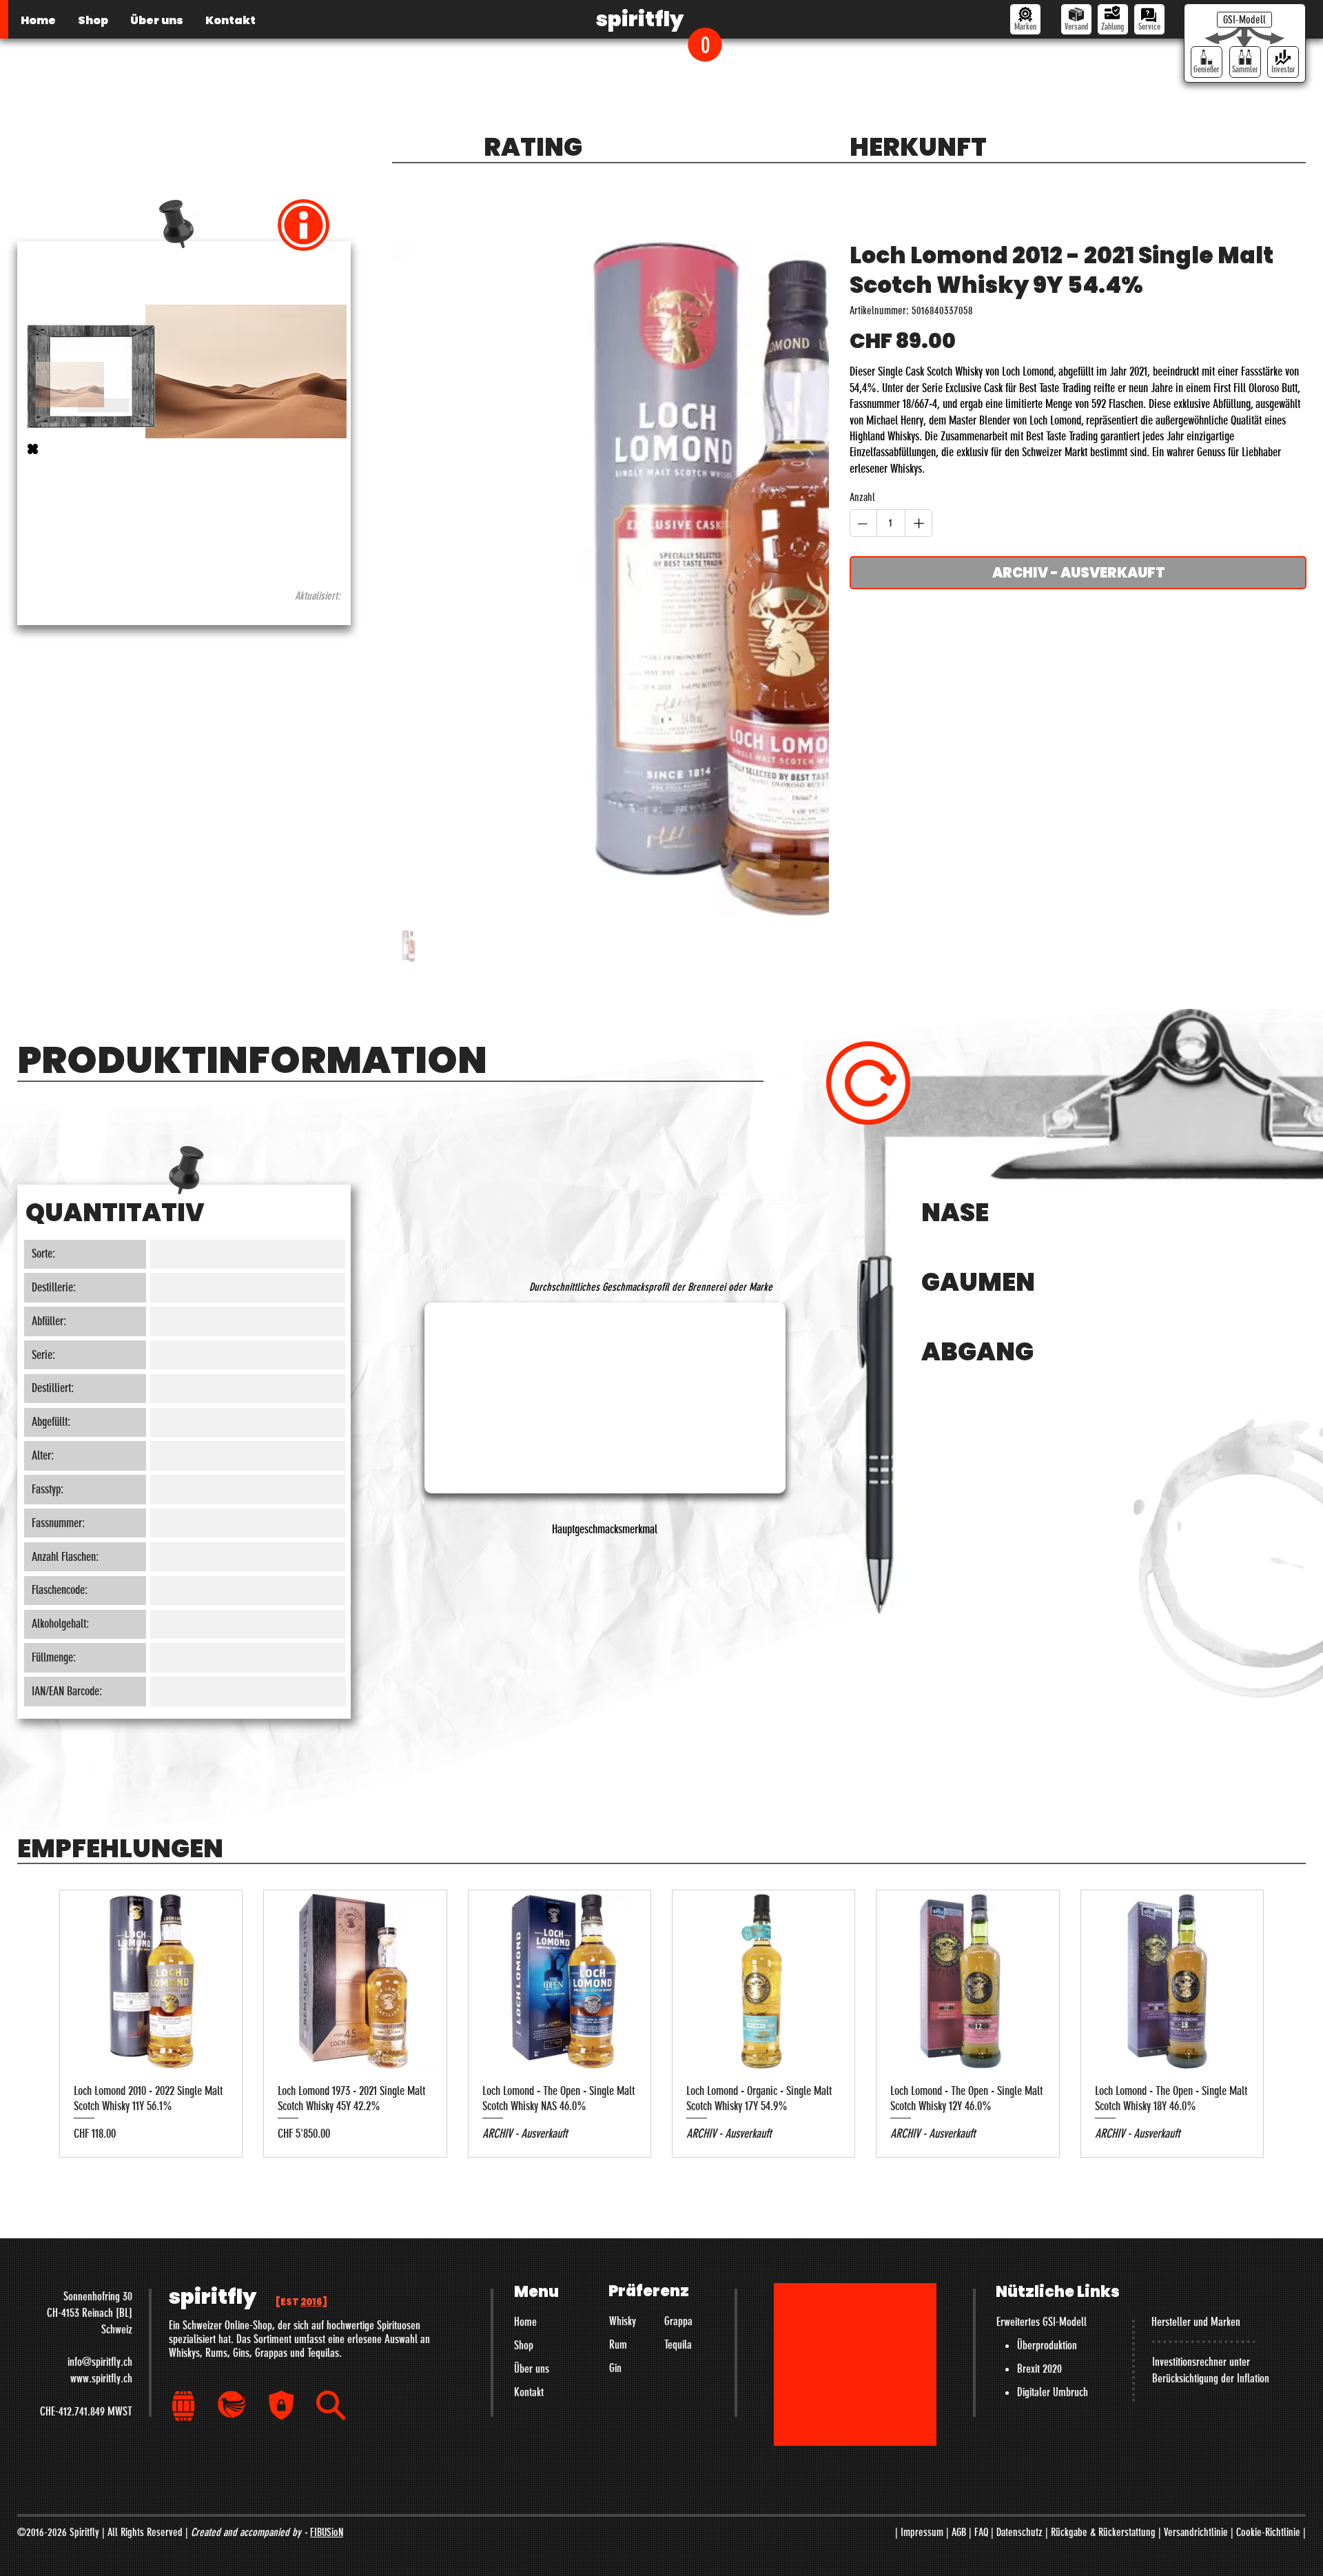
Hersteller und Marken (1196, 2322)
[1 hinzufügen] (919, 523)
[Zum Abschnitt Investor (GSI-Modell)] (1283, 62)
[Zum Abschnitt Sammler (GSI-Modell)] (1245, 62)
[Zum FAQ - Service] (1149, 19)
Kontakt (529, 2392)
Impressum (922, 2532)
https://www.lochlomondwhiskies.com (102, 546)
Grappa (678, 2321)
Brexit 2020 (1039, 2369)
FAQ (981, 2532)
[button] (705, 44)
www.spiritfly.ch (101, 2378)
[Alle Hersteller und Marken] (1025, 19)
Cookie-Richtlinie (1268, 2532)
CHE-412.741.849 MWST (86, 2411)
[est (301, 2302)
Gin (615, 2368)
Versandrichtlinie (1196, 2532)
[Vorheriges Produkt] (34, 2024)
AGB (959, 2532)
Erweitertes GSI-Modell (1042, 2322)
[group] (661, 2024)
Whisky (623, 2321)
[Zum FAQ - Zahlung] (1113, 19)
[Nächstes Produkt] (1289, 2024)
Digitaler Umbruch (1053, 2392)
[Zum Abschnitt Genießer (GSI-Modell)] (1207, 62)
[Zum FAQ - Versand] (1076, 19)
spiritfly (640, 19)
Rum (618, 2344)
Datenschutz (1019, 2532)
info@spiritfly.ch (100, 2362)
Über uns (532, 2369)
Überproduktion (1047, 2345)
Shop (524, 2345)
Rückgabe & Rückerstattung (1103, 2532)
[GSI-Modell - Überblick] (1244, 20)
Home (525, 2322)
